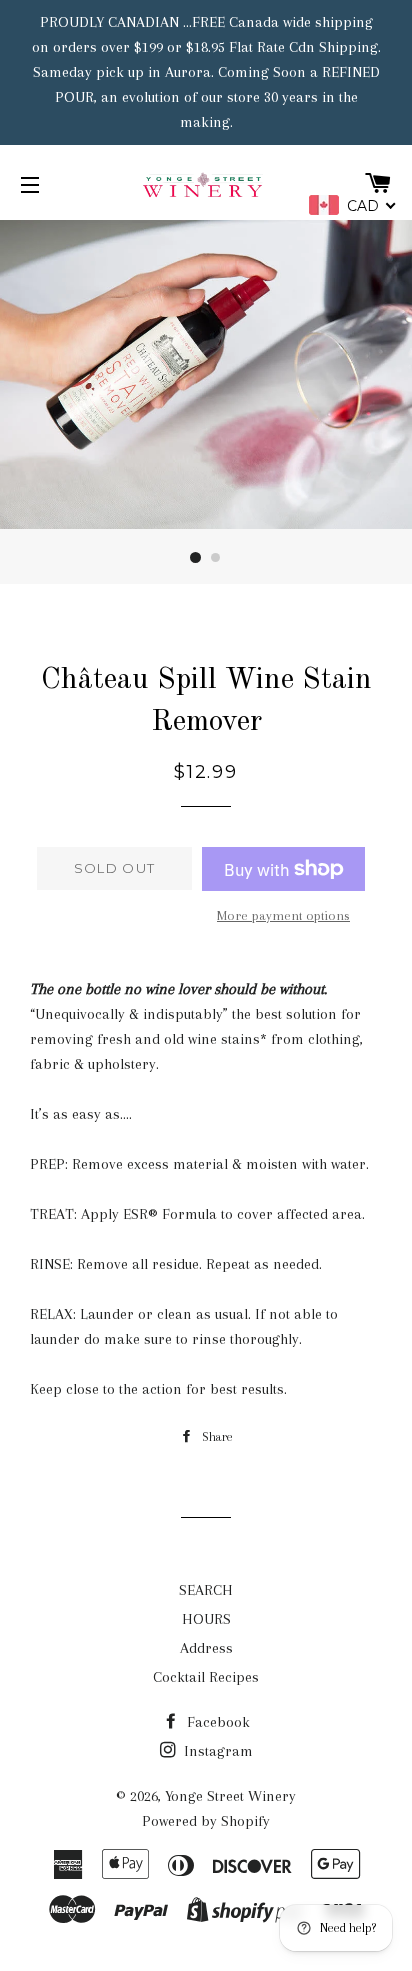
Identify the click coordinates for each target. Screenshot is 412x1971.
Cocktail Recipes (206, 1677)
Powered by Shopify (206, 1821)
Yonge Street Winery (230, 1796)
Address (206, 1648)
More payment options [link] (283, 915)
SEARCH (206, 1590)
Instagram (216, 1751)
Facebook (216, 1722)
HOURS (206, 1619)
